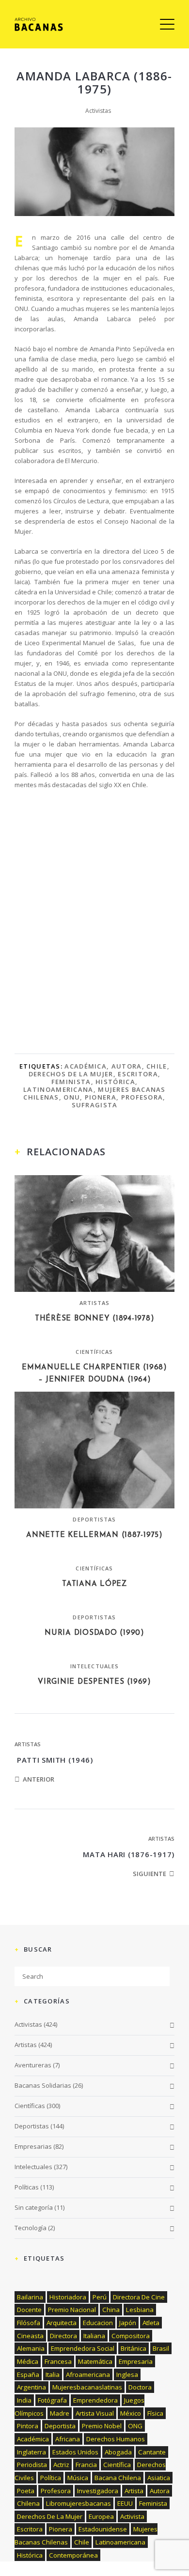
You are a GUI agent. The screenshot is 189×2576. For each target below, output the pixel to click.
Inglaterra (31, 2452)
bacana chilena (118, 2478)
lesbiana (140, 2310)
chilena (28, 2503)
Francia (86, 2465)
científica (117, 2465)
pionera (101, 1097)
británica (134, 2348)
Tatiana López (94, 1584)
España (28, 2374)
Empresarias (33, 2146)
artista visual (95, 2413)
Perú (100, 2297)
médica (28, 2361)
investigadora (98, 2491)
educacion (98, 2323)
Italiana (94, 2336)
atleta (151, 2323)
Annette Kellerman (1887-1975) (94, 1535)
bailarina (30, 2297)
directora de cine (139, 2297)
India (24, 2400)
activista (132, 2516)
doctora (140, 2387)
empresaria (136, 2361)
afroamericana (88, 2374)
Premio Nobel (102, 2426)
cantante (152, 2452)
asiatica (159, 2478)
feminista (71, 1082)
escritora (138, 1074)
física (155, 2413)
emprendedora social (83, 2348)
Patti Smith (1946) (54, 1760)
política (51, 2478)
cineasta (30, 2336)
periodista (32, 2465)
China (111, 2310)
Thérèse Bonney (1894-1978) (95, 1319)
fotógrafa (52, 2400)
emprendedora (95, 2400)
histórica (115, 1082)
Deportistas (94, 1519)
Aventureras (33, 2065)
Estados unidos (75, 2452)
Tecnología (31, 2228)
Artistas (95, 1303)
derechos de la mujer (71, 1074)
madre (60, 2413)
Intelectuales (94, 1666)
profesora (142, 1097)
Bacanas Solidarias (43, 2085)
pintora (28, 2426)
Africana (68, 2439)
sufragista (95, 1105)
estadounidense (103, 2529)
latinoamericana (58, 1089)
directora (63, 2336)
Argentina (31, 2387)
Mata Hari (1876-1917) (129, 1854)
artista (134, 2491)
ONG (135, 2426)
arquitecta (62, 2323)
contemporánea (73, 2555)
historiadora (68, 2297)
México (131, 2413)
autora (127, 1066)
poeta (26, 2491)
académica (86, 1066)
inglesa (127, 2374)
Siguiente (150, 1874)
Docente (29, 2310)
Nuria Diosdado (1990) (94, 1633)
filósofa (29, 2323)
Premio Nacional (72, 2310)
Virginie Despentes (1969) (94, 1682)
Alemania (31, 2348)
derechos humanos (116, 2439)
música (78, 2478)
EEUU (125, 2503)
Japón (128, 2323)
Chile (157, 1066)
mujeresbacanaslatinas (87, 2387)
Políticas (27, 2187)
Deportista (60, 2426)
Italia (53, 2374)
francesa (58, 2361)
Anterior (39, 1779)
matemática (95, 2361)
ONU (72, 1097)
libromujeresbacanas (79, 2503)
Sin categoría (34, 2207)
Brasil (161, 2348)
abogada (118, 2452)
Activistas (98, 111)
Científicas (94, 1352)
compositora (131, 2336)
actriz (61, 2465)
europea (101, 2516)
